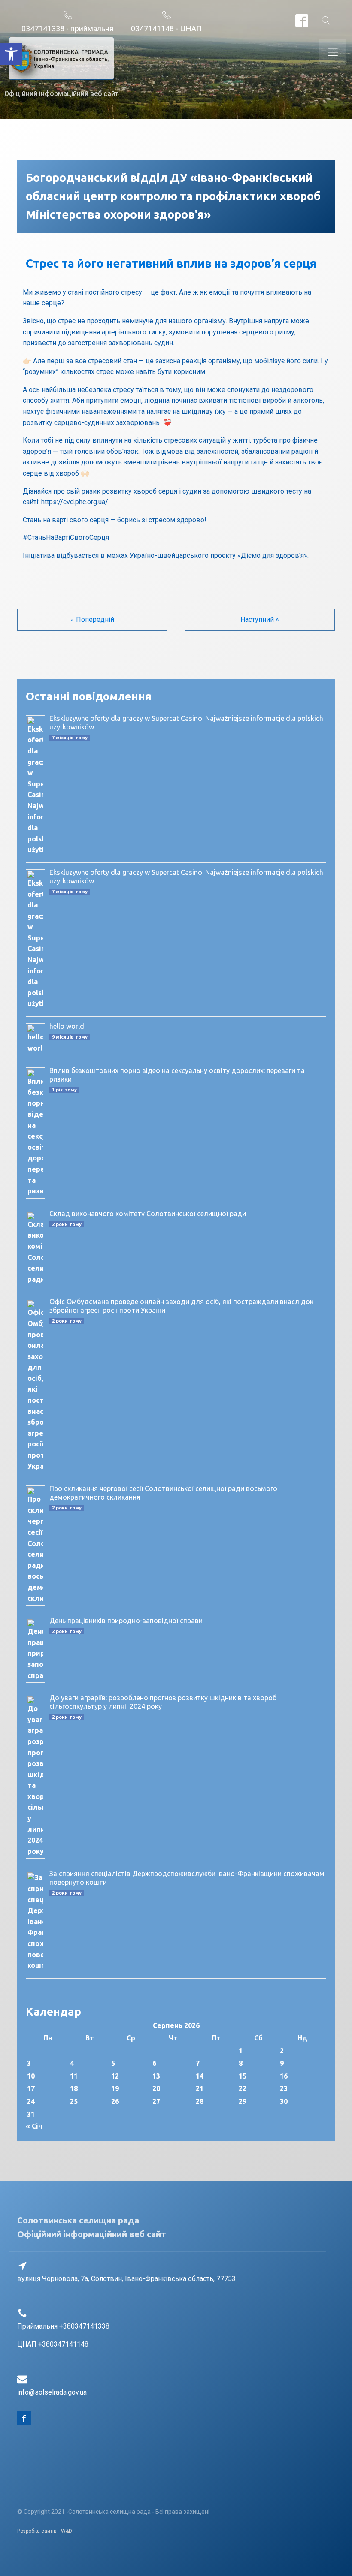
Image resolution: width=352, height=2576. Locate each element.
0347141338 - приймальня (68, 29)
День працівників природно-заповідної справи (126, 1621)
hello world (67, 1026)
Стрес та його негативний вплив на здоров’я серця (171, 263)
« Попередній (93, 619)
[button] (11, 54)
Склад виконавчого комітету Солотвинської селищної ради (148, 1214)
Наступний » (260, 619)
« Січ (34, 2126)
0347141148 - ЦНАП (166, 29)
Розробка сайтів (37, 2531)
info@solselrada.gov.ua (52, 2392)
